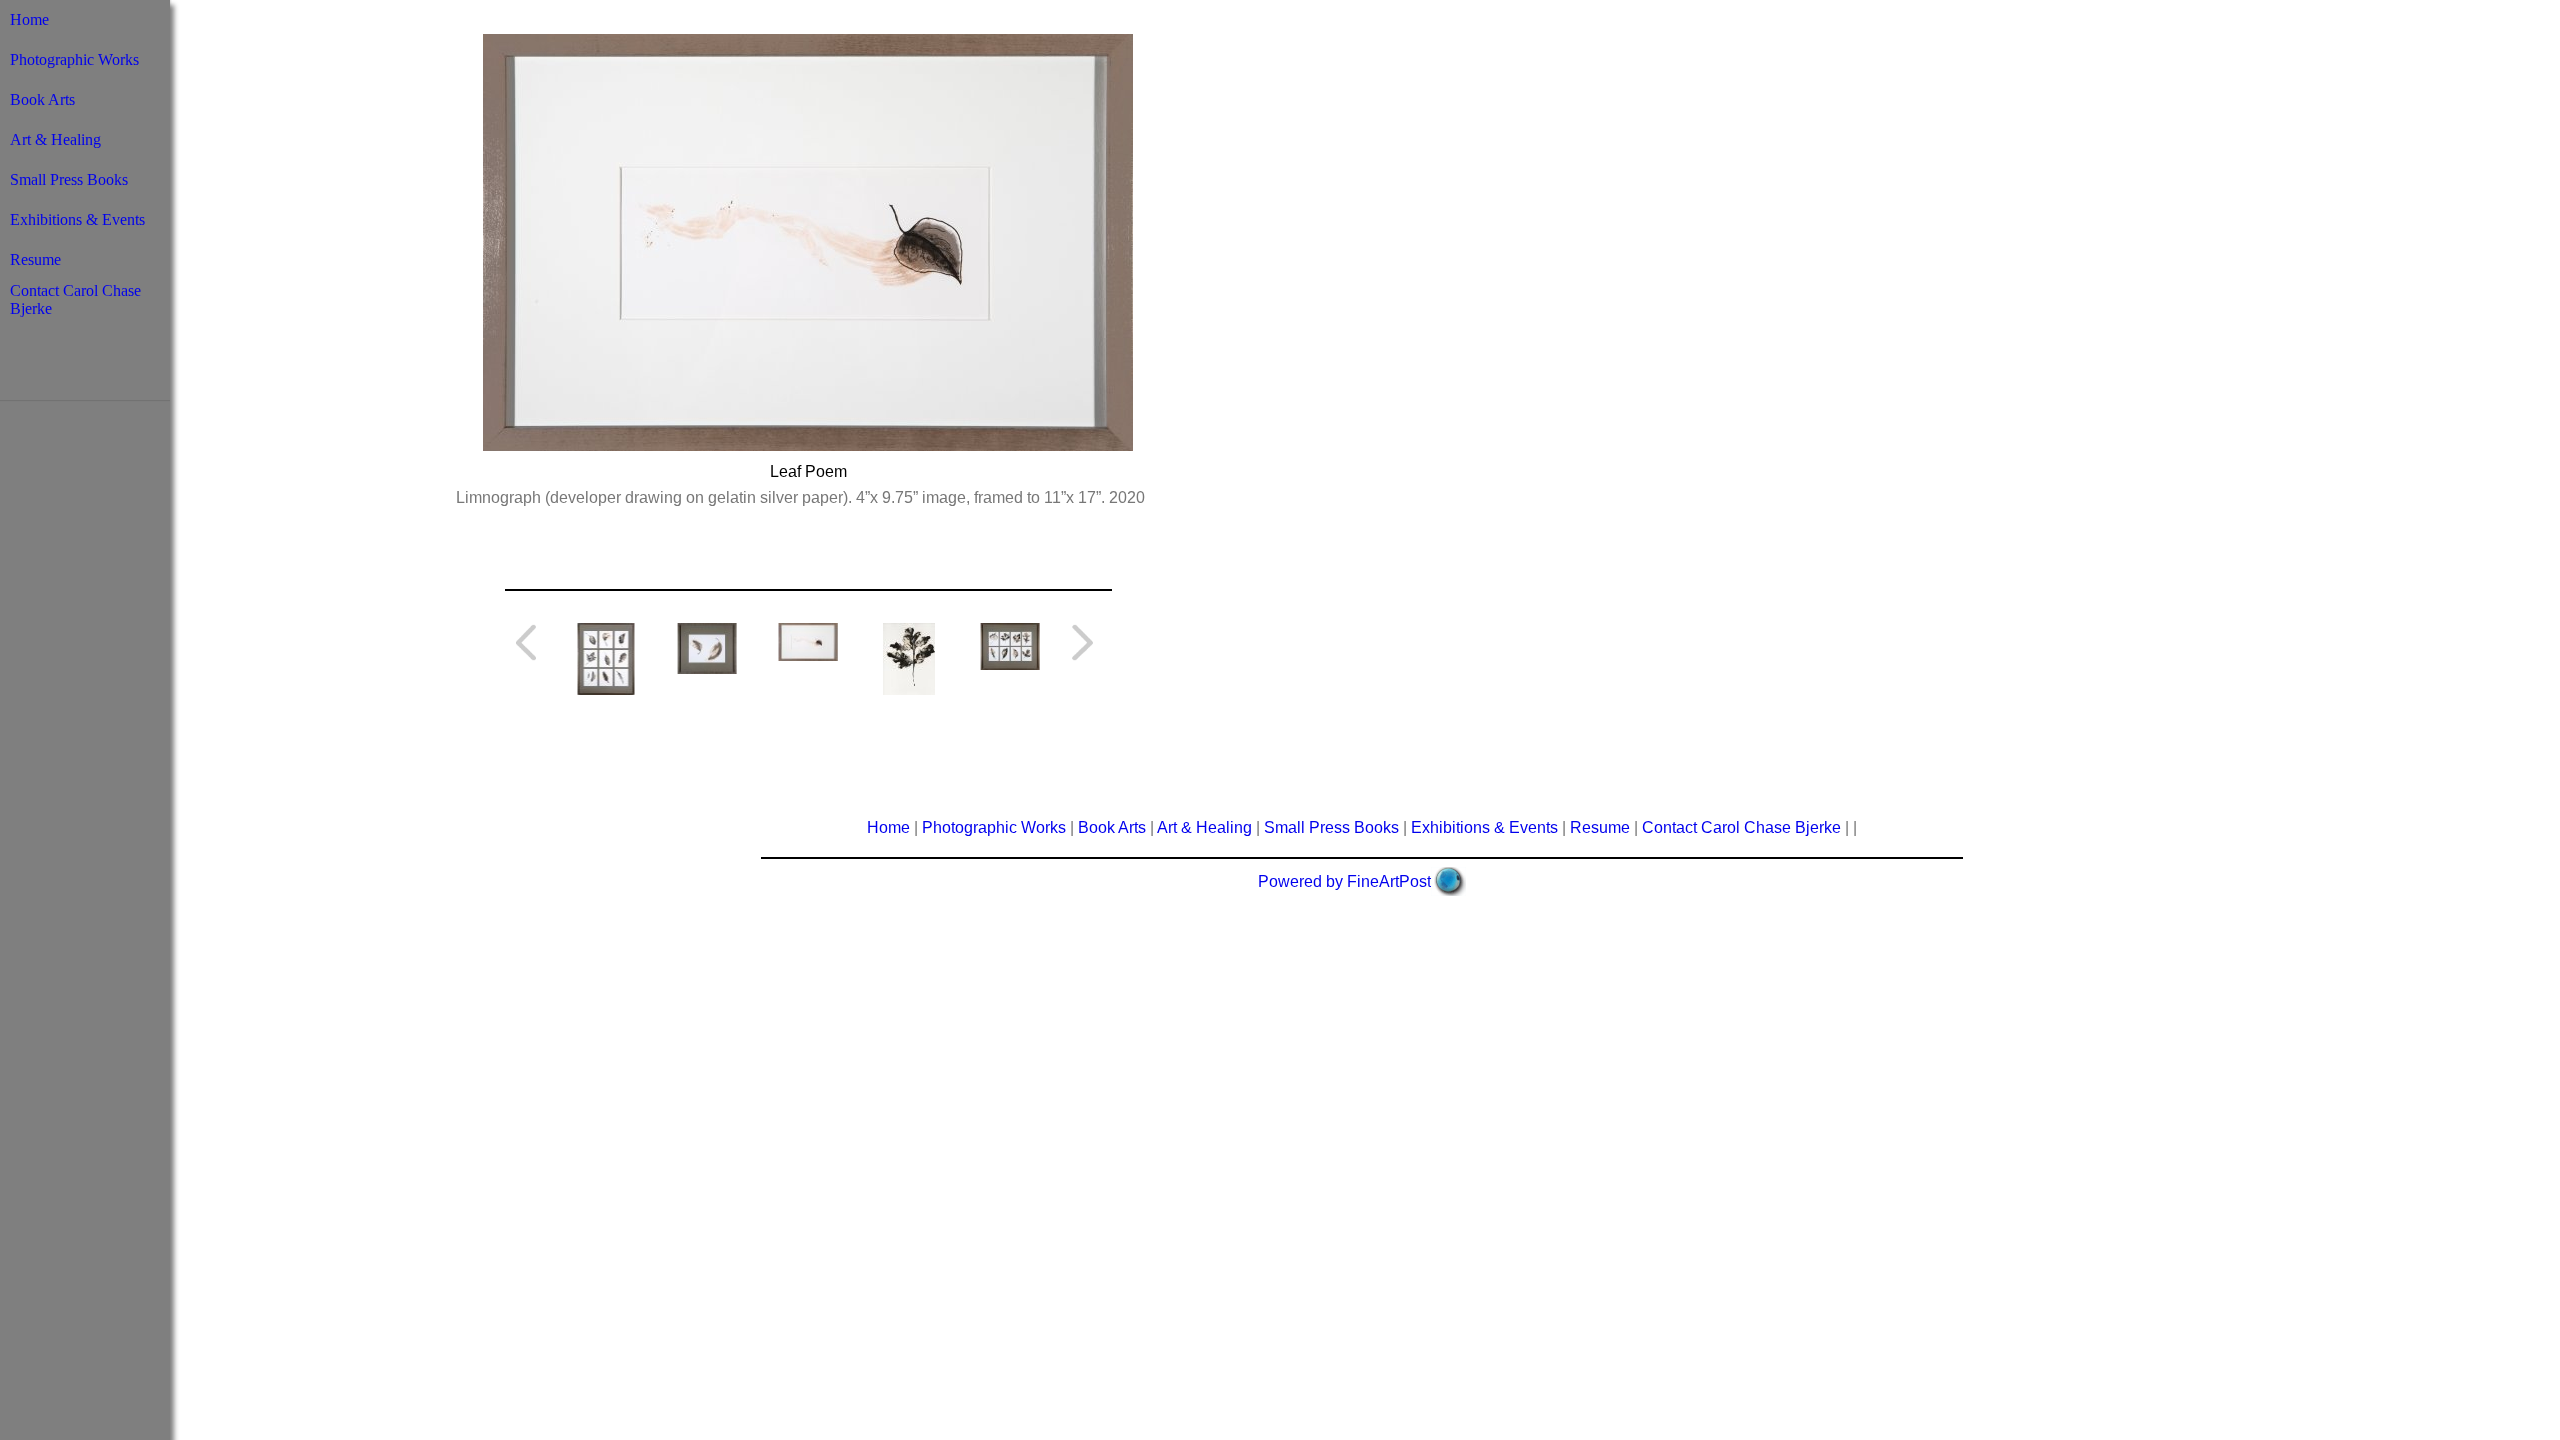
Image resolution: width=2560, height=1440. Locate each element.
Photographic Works (74, 59)
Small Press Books (69, 179)
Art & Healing (55, 139)
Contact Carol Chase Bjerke (1741, 827)
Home (29, 19)
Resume (35, 259)
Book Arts (42, 99)
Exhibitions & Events (77, 219)
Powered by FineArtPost (1344, 881)
